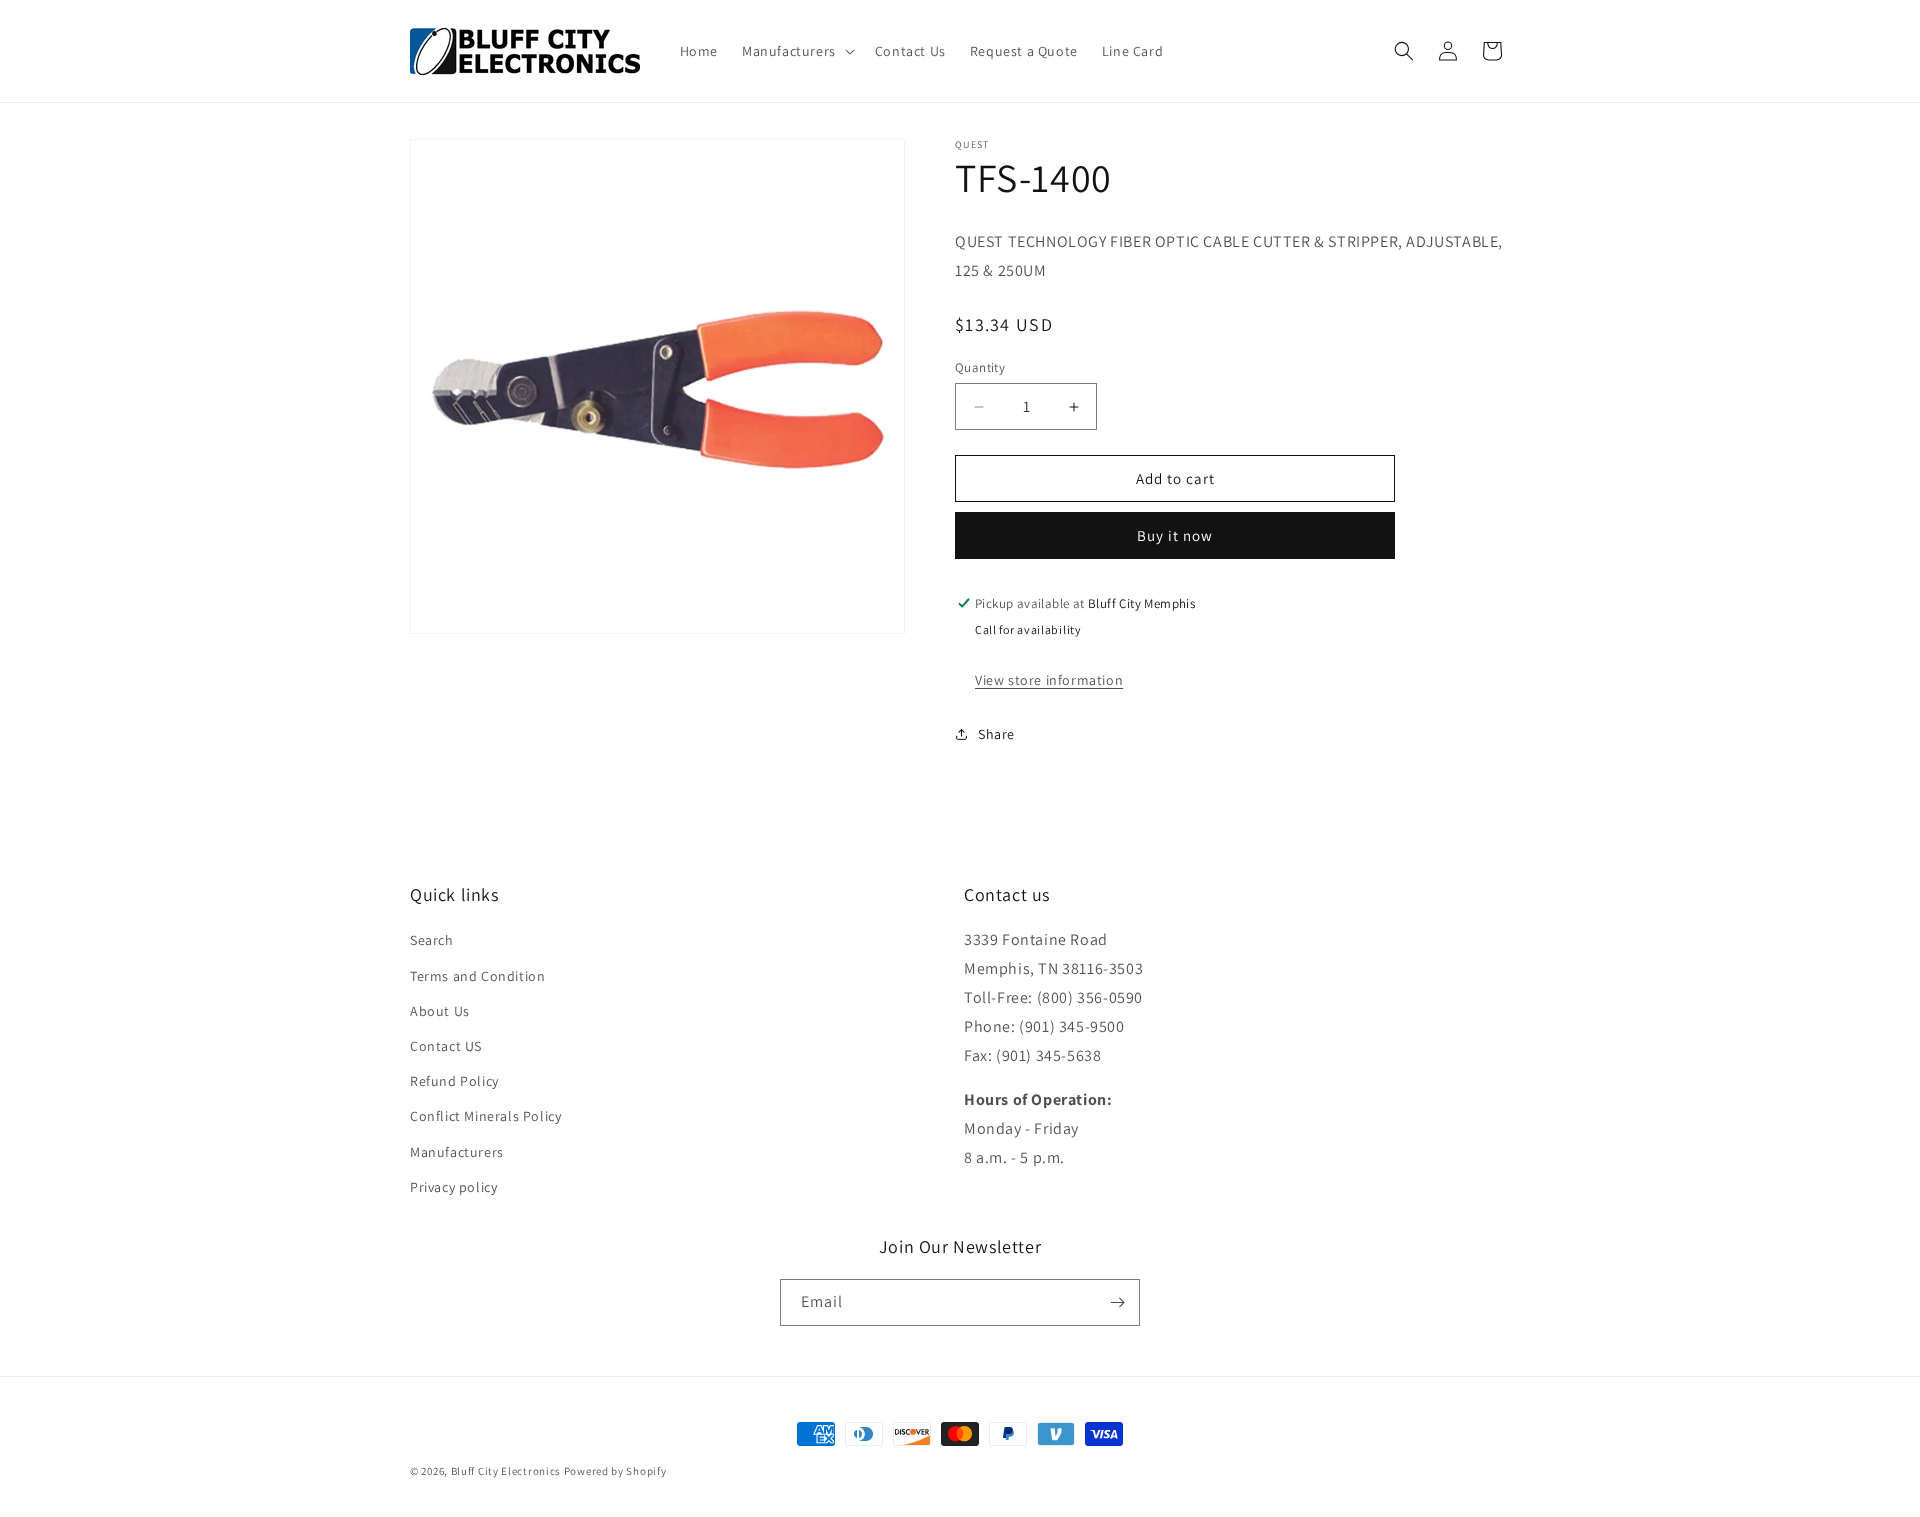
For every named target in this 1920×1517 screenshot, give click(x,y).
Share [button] (996, 734)
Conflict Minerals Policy (485, 1117)
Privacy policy (453, 1187)
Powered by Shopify (615, 1471)
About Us (440, 1011)
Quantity (980, 367)
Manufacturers (457, 1152)
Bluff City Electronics (507, 1471)
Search (432, 941)
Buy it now (1175, 535)
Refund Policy (454, 1082)
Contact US (446, 1046)
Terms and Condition (477, 976)
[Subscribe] (1117, 1302)
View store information (1049, 680)
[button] (796, 51)
